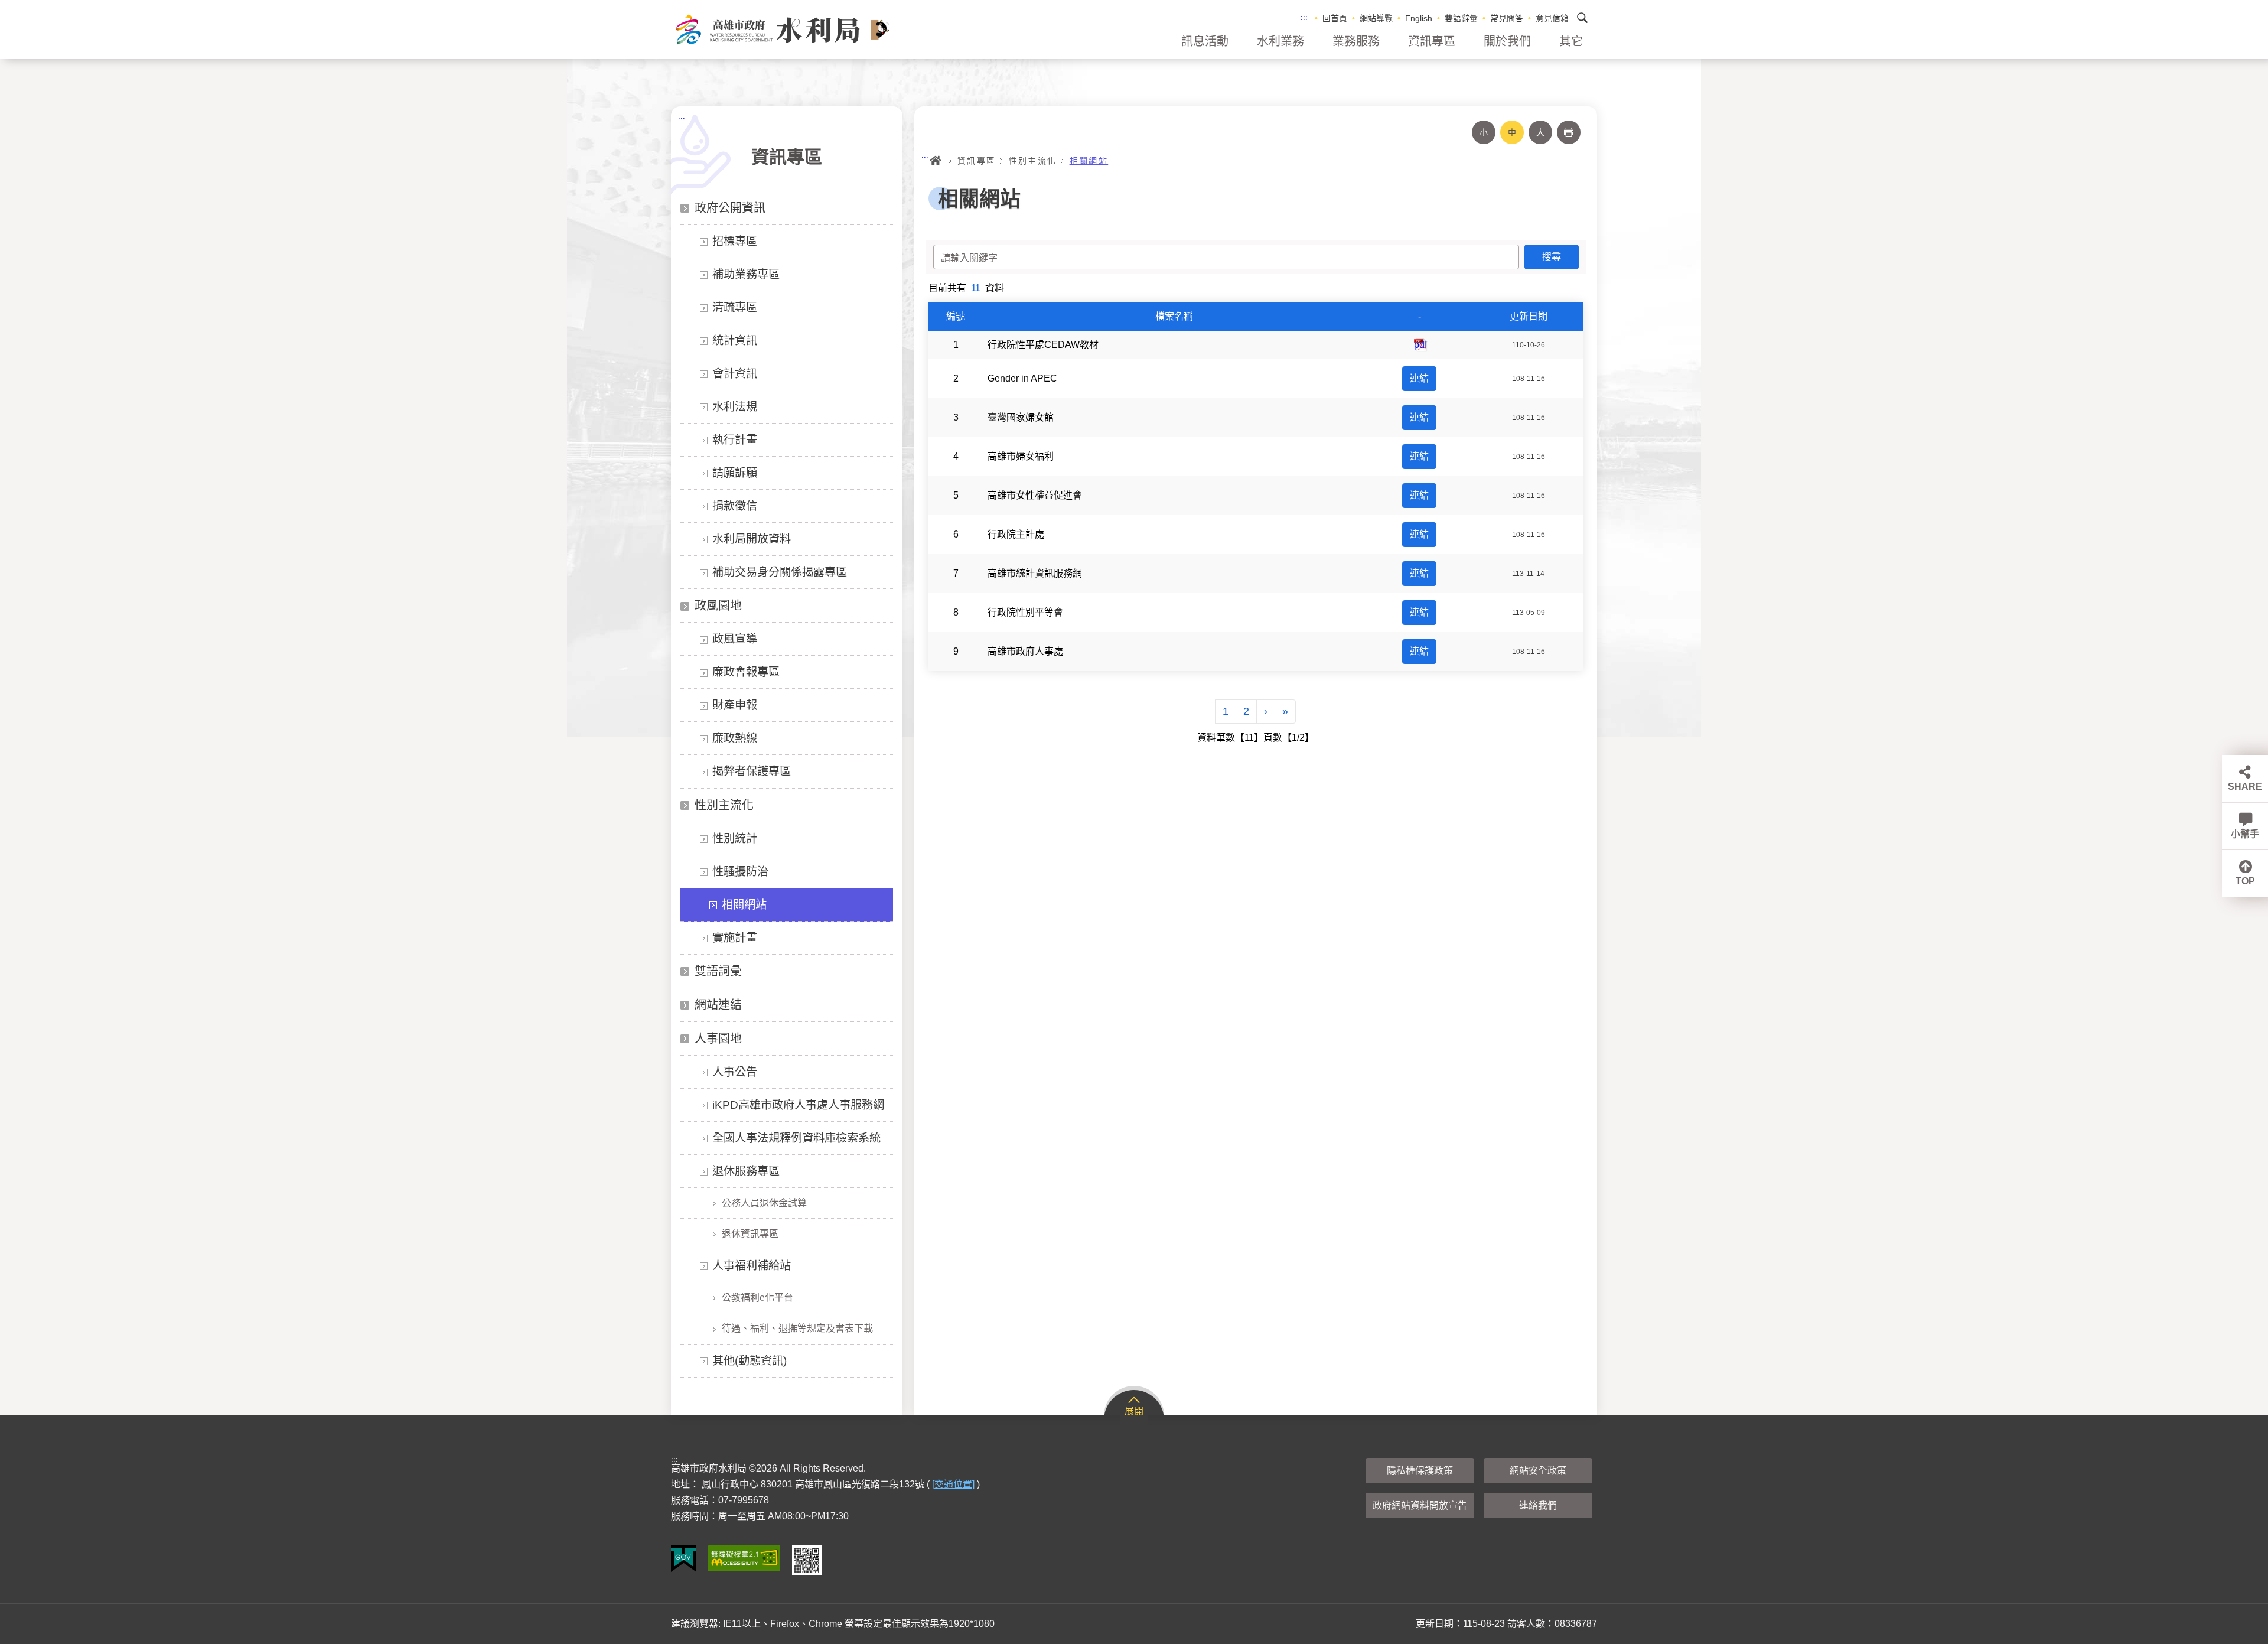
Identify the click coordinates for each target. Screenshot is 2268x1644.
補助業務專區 (746, 274)
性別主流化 (724, 805)
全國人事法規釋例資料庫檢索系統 (796, 1138)
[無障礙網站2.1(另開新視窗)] (744, 1558)
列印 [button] (1569, 132)
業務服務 (1356, 41)
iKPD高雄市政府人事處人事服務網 (798, 1105)
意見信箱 (1552, 18)
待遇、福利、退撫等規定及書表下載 (797, 1328)
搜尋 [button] (1582, 18)
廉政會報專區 (746, 672)
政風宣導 (735, 639)
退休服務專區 (746, 1171)
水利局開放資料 (752, 539)
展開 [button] (1134, 1411)
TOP (2245, 881)
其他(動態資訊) (750, 1361)
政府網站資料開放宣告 (1420, 1505)
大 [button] (1540, 132)
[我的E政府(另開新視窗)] (684, 1559)
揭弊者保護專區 (752, 771)
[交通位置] (953, 1484)
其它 (1571, 41)
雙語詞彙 (718, 971)
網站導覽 (1376, 18)
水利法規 (735, 407)
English (1419, 18)
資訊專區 (1432, 41)
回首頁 (1335, 18)
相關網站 (744, 905)
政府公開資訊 (730, 208)
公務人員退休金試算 (764, 1203)
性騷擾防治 (740, 872)
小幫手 (2245, 834)
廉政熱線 (735, 738)
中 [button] (1512, 132)
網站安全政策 (1538, 1471)
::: (1304, 17)
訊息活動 (1205, 41)
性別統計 (735, 839)
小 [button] (1484, 132)
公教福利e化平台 (757, 1298)
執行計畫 (735, 440)
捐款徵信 (735, 506)
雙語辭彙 (1461, 18)
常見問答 (1507, 18)
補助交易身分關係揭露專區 (780, 572)
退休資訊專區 (750, 1234)
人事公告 (735, 1072)
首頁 (936, 161)
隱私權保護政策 (1420, 1471)
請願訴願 (735, 473)
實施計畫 (735, 938)
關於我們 (1507, 41)
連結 (1419, 378)
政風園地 (718, 605)
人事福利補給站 (752, 1266)
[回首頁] (782, 30)
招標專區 (735, 241)
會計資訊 (735, 374)
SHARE (2245, 787)
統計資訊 (735, 341)
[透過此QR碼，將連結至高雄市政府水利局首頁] (807, 1560)
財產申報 (735, 705)
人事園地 (718, 1039)
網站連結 (718, 1005)
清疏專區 (735, 307)
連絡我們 (1538, 1505)
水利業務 (1280, 41)
